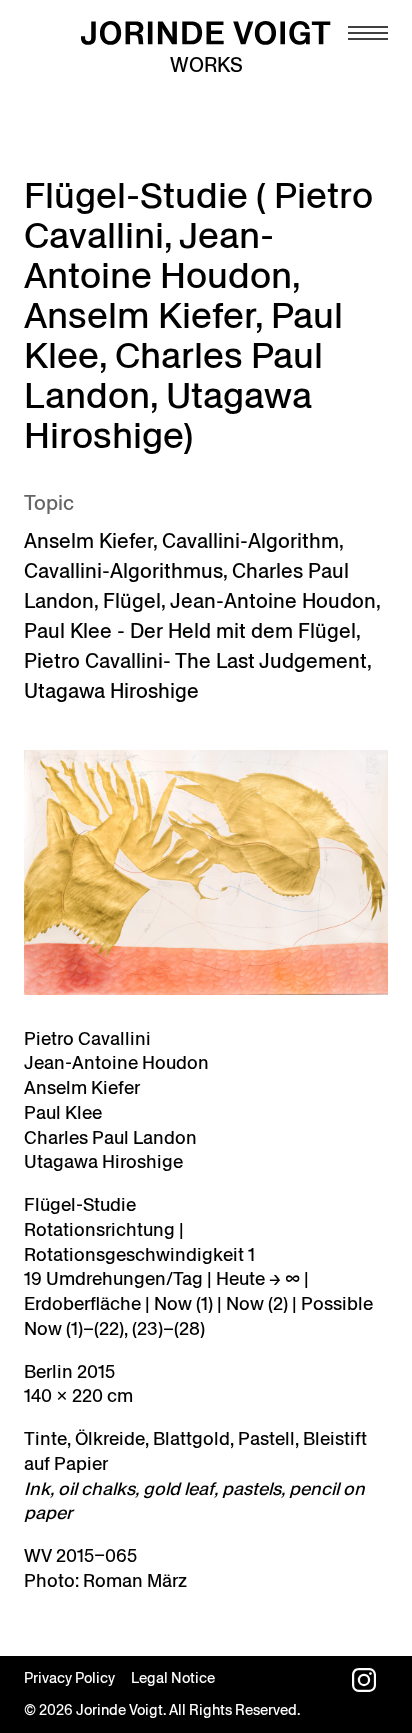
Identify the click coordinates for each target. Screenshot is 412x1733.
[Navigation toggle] (368, 33)
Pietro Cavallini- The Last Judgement (195, 661)
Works (206, 65)
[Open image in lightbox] (206, 872)
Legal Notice (173, 1678)
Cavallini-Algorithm (250, 541)
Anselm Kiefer (88, 541)
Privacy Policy (69, 1678)
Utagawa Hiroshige (111, 691)
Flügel (132, 601)
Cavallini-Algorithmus (123, 571)
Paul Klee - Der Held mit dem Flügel (190, 631)
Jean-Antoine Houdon (273, 601)
